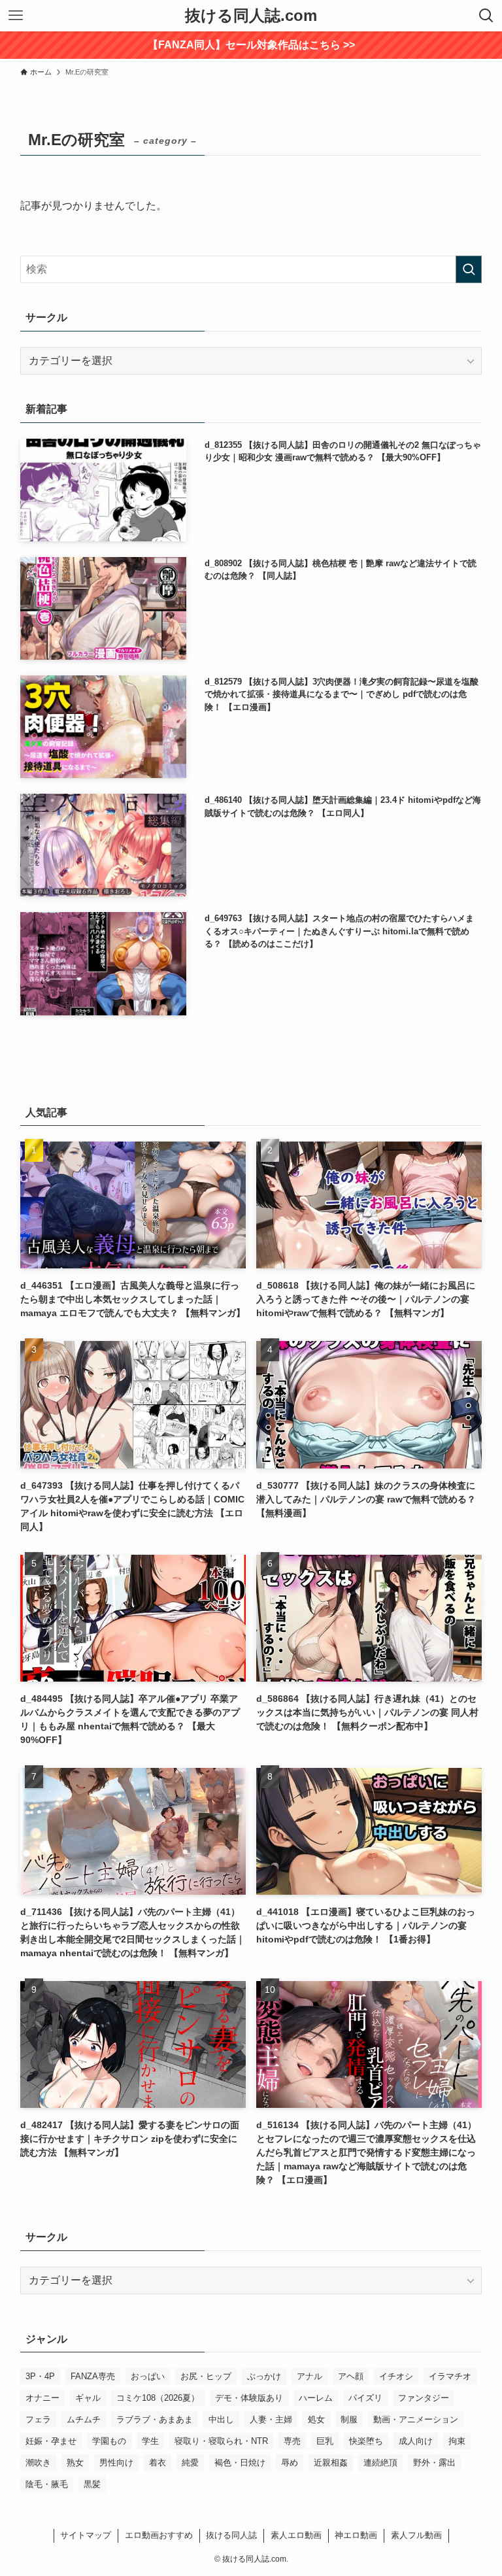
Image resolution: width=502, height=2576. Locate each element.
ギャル (88, 2398)
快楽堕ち (366, 2441)
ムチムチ (84, 2419)
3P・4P (40, 2376)
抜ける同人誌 (231, 2535)
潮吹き (38, 2463)
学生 (150, 2441)
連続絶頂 (380, 2463)
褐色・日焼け (240, 2463)
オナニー (42, 2398)
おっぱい (148, 2376)
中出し (221, 2419)
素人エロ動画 (296, 2535)
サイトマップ (86, 2535)
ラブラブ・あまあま (155, 2419)
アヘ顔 (351, 2376)
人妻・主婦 (271, 2419)
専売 (292, 2441)
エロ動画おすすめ (159, 2535)
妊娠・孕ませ (51, 2441)
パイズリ (365, 2398)
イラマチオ (450, 2376)
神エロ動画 (356, 2535)
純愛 (190, 2463)
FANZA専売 (93, 2376)
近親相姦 (331, 2463)
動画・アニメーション (416, 2419)
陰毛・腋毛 (47, 2484)
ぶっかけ (264, 2376)
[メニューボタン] (16, 16)
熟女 (75, 2463)
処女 (316, 2419)
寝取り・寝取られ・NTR (221, 2441)
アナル (310, 2376)
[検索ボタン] (486, 16)
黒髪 (92, 2484)
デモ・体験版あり (249, 2398)
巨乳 (325, 2441)
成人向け (416, 2441)
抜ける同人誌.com (251, 16)
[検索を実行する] (469, 269)
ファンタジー (424, 2398)
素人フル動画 (416, 2535)
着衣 (158, 2463)
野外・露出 (434, 2463)
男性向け (116, 2463)
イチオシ (396, 2376)
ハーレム (316, 2398)
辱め (290, 2463)
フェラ (38, 2419)
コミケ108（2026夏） (158, 2398)
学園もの (109, 2441)
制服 (349, 2419)
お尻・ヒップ (206, 2376)
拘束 (457, 2441)
